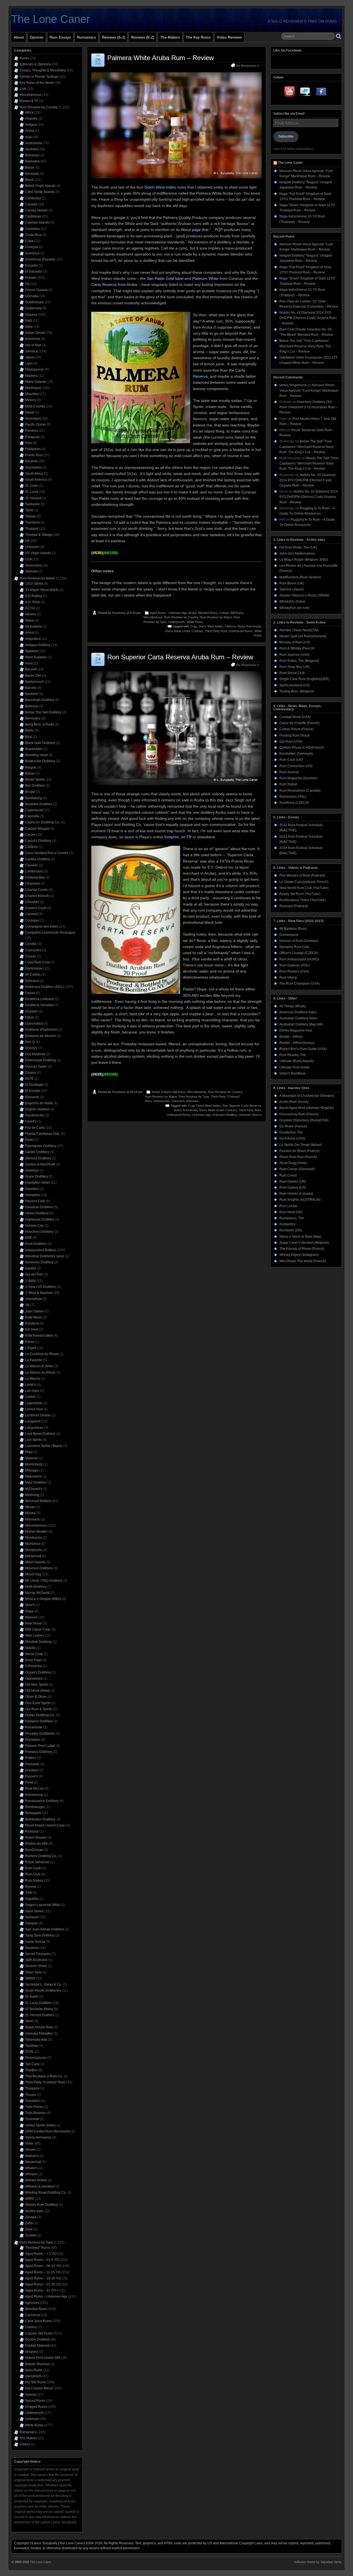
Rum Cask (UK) (291, 760)
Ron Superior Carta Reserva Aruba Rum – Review (180, 657)
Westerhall (33, 2162)
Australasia (34, 143)
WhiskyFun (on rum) (294, 608)
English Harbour (37, 1109)
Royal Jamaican (37, 1862)
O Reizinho (34, 1666)
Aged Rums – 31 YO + (42, 2290)
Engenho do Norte (39, 1103)
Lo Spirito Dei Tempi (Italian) (301, 1145)
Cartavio (31, 847)
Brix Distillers (35, 786)
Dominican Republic (40, 259)
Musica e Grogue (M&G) (43, 1599)
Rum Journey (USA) (294, 655)
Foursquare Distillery (41, 1146)
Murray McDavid (37, 1593)
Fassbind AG (35, 1115)
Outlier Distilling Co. (40, 1715)
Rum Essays (60, 37)
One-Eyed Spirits (38, 1703)
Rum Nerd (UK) (291, 1212)
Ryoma (30, 1887)
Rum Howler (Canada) (296, 1194)
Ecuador (31, 265)
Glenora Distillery (38, 1158)
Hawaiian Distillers (39, 1207)
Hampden (33, 1195)
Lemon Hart (34, 1409)
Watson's (32, 2156)
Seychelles (33, 468)
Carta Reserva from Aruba (114, 284)
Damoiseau (34, 968)
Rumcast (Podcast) (294, 906)
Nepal (30, 412)
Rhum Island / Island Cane (45, 1825)
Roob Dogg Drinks (293, 1163)
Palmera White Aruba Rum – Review (161, 58)
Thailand (32, 529)
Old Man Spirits (37, 1685)
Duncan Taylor (36, 1067)
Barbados (32, 161)
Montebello (34, 1550)
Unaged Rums (36, 2407)
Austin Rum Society (294, 1102)
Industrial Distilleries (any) (45, 1256)
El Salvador (34, 272)
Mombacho (34, 1538)
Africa (29, 112)
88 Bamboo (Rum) (293, 929)
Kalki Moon (34, 1317)
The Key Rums (198, 37)
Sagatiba (32, 1899)
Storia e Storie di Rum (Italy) (300, 1237)
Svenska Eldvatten (39, 2034)
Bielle (29, 730)
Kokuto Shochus (37, 2364)
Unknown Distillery (225, 1115)
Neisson (31, 1617)
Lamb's (30, 1385)
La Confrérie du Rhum (42, 1354)
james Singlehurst (293, 385)
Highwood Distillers (40, 1219)
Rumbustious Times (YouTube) (303, 900)
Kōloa (30, 1342)
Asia (28, 137)
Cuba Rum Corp (37, 962)
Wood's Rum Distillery (42, 2205)
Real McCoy (34, 1788)
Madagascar (34, 369)
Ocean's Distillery (38, 1672)
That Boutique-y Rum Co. (44, 2076)
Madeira (31, 376)
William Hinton (36, 2180)
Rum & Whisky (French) (297, 648)
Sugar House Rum (39, 2027)
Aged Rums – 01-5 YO (42, 2260)
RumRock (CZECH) (294, 803)
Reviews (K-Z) (143, 37)
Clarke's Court (36, 908)
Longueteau (34, 1428)
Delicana (32, 981)
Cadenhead (34, 810)
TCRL (30, 2052)
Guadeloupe (34, 302)
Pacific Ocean (35, 425)
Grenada (32, 296)
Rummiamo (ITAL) (293, 797)
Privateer (32, 1770)
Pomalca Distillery (39, 1752)
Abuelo (30, 614)
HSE (29, 1238)
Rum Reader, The (293, 1055)
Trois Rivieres (35, 2113)
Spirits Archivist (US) (295, 685)
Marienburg (34, 1464)
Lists (23, 89)
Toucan (31, 2095)
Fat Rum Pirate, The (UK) (298, 547)
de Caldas (33, 974)
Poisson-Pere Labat (40, 1746)
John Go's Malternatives (297, 554)
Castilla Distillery (38, 859)
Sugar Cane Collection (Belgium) (304, 1243)
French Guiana (36, 290)
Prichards (32, 1764)
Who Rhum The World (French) (303, 1261)
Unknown (178, 1101)
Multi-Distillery (36, 1587)
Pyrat (29, 1782)
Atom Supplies (36, 657)
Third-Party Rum (216, 631)
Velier (29, 2143)
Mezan (30, 1507)
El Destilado (34, 1085)
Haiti (29, 321)
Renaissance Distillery (42, 1801)
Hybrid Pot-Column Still (43, 2358)
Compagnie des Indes (42, 926)
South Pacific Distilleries (43, 1991)
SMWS (30, 1978)
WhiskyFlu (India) (292, 601)
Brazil (29, 180)
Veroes (30, 2150)
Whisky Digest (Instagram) (299, 1255)
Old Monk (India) (38, 1691)
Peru (29, 443)
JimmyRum (34, 1299)
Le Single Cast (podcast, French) (304, 882)
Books (24, 58)
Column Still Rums (231, 613)
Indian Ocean (35, 333)
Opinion (37, 37)
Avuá (29, 663)
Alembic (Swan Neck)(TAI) (299, 630)
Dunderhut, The (291, 1132)
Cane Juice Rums (38, 2321)
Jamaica (31, 351)
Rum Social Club (292, 673)
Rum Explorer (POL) (295, 965)
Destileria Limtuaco (40, 999)
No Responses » (248, 66)
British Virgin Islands (40, 186)
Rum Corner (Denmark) (297, 1169)
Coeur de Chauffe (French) (299, 723)
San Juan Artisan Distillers (45, 1929)
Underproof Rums (241, 631)
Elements (32, 1097)
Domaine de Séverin (41, 1036)
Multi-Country (35, 406)
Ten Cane (32, 2064)
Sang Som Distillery (40, 1935)
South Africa (34, 474)
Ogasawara (34, 1678)
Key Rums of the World (37, 83)
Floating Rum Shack (295, 735)
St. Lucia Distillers (38, 2003)
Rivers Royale (36, 1838)
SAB (28, 1893)
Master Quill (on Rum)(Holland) (303, 636)
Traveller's (33, 2101)
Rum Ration (288, 784)
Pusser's (31, 1776)
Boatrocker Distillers (40, 761)
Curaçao (32, 247)
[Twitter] (306, 93)
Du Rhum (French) (293, 1126)
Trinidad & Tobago (39, 535)
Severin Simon (36, 1966)
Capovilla (32, 816)
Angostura (33, 639)
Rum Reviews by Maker (216, 617)
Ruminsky (119, 613)
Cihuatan (32, 902)
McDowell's (34, 1489)
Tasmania (32, 522)
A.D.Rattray (34, 596)
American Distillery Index (298, 1012)
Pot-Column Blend (39, 2388)
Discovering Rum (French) (299, 1114)
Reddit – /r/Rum (291, 1037)
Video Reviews (229, 37)
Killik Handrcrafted (39, 1336)
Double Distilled (37, 2339)
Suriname (32, 504)
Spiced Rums (35, 2401)
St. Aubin (32, 1997)
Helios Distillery (37, 1213)
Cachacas (33, 2315)
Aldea (30, 621)
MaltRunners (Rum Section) (300, 577)
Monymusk (33, 1556)
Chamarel (33, 883)
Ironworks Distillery (39, 1262)
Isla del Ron (34, 1274)
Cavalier (31, 865)
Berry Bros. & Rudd (39, 724)
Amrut (30, 633)
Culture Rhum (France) (297, 729)
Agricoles (32, 2303)
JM (27, 1305)
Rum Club (33, 1874)
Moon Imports (35, 1562)
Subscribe (286, 136)
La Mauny (33, 1379)
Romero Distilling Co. (41, 1856)
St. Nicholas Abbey (39, 2009)
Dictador (31, 1011)
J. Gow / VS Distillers (41, 1287)
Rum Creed (288, 1175)
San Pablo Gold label (165, 278)
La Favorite (34, 1360)
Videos (25, 2444)
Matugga (32, 1470)
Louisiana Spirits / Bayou (44, 1446)
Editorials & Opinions (35, 64)
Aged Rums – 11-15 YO (43, 2272)
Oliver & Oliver (36, 1697)
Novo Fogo (33, 1660)
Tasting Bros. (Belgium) (297, 691)
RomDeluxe (34, 1850)
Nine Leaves (35, 1635)
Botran (30, 773)
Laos (29, 363)
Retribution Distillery (40, 1819)
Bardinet (31, 694)
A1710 (30, 608)
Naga (29, 1611)
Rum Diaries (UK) (293, 1181)
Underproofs (177, 622)
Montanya (33, 1544)
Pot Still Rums (36, 2382)
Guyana (31, 315)
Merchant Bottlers (38, 1501)
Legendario (34, 1403)
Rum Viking (288, 977)
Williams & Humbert (40, 2186)
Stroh (29, 2021)
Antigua (31, 125)
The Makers (170, 37)
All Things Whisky (293, 1006)
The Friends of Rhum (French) (302, 1249)
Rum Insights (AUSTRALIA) (300, 1200)
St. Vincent (33, 498)
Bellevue (32, 706)
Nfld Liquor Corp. (38, 1629)
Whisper (31, 2174)
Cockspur (32, 920)
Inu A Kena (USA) (292, 1138)
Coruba (31, 944)
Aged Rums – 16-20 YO (43, 2278)
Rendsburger (35, 1807)
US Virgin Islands (38, 553)
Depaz (30, 993)
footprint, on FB (178, 837)
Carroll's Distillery (38, 841)
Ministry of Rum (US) (295, 642)
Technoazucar (36, 2058)
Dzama (30, 1073)
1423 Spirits (34, 584)
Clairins (31, 2327)
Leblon (30, 1397)
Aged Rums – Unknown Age (46, 2296)
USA (28, 559)
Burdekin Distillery (39, 804)
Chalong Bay (35, 877)
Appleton (32, 651)
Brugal (30, 792)
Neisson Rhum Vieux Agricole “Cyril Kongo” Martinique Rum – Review (309, 390)
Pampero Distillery (39, 1721)
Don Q (30, 1042)
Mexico (30, 400)
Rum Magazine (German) (298, 778)
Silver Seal (33, 1972)
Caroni (30, 835)
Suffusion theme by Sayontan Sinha (318, 2562)
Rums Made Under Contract (184, 631)
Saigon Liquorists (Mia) (42, 1905)
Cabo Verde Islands (40, 192)
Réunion (32, 461)
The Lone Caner (50, 19)
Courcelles (33, 950)
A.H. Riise (33, 602)
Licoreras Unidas (38, 1415)
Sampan (31, 1923)
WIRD (30, 2199)
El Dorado (33, 1091)
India (29, 327)
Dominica (32, 253)
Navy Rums (34, 2370)
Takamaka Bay (36, 2040)
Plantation (33, 1740)
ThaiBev (31, 2070)
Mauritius (32, 394)
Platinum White (205, 278)
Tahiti (29, 510)
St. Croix (31, 486)
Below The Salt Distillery (43, 712)
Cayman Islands (37, 222)
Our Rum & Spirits (38, 1709)
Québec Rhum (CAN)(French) (302, 748)
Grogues (32, 2352)
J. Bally (30, 1281)
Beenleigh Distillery (40, 700)
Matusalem (33, 1476)
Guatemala (33, 308)
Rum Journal (289, 772)
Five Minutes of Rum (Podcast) (302, 875)
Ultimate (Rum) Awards (297, 1061)
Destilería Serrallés (39, 1005)
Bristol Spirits (35, 780)
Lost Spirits (33, 1440)
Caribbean (33, 216)
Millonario (33, 1519)
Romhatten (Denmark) (296, 754)
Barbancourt (34, 682)
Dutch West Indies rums (165, 187)
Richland (32, 1831)
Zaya (29, 2229)
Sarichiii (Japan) (292, 589)
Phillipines (33, 449)
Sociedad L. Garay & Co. (44, 1984)
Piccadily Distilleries (40, 1734)
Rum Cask (33, 1868)
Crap (194, 626)
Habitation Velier (38, 1183)
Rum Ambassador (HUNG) (299, 959)
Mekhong (32, 1495)
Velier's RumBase (293, 1073)
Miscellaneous (153, 617)
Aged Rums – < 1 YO (41, 2254)
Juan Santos (34, 1311)
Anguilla (31, 119)
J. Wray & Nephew (39, 1293)
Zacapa (31, 2217)
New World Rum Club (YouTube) (304, 888)
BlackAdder (34, 749)
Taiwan (30, 516)
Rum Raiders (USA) (294, 971)
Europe (31, 278)
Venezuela (33, 565)
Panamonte (34, 1727)
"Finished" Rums (38, 2248)
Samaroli (32, 1917)
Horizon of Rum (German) (299, 941)
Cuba (29, 241)
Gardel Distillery (37, 1152)
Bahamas (32, 155)
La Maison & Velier (39, 1366)
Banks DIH (33, 676)
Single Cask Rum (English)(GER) (304, 679)
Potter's (31, 1758)
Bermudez (33, 718)
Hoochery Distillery (39, 1232)
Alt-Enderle (34, 627)
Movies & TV (29, 101)
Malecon (32, 1458)
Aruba (192, 613)
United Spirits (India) (40, 2125)
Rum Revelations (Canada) (300, 791)
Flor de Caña (35, 1128)
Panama (31, 431)
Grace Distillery (37, 1176)
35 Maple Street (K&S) (42, 590)
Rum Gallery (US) (293, 1188)
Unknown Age (201, 1115)
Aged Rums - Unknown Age (169, 613)
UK (27, 541)
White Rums (195, 622)
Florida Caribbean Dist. (42, 1134)
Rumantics (287, 1224)
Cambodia (33, 198)
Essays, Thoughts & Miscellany (43, 70)
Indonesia (33, 339)
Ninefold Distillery (38, 1642)
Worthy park (34, 2211)
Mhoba (30, 1513)
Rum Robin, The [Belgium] (299, 661)
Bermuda (32, 174)
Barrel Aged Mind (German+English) (307, 1108)
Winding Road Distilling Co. (46, 2193)
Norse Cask (34, 1654)
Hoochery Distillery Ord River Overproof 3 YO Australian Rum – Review (309, 407)
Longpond (33, 1421)
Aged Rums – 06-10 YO (43, 2266)
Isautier (31, 1268)
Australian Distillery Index (298, 1018)
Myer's (30, 1605)
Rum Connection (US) (296, 766)
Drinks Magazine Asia (296, 1030)
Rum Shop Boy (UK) (295, 667)
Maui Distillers (36, 1482)
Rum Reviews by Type (194, 1097)
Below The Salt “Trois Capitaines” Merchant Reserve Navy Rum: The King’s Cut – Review (305, 346)
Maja (29, 1452)
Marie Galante (36, 382)
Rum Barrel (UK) (292, 583)
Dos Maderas (35, 1054)
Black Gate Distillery (40, 743)
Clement (31, 914)
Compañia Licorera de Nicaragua (50, 933)
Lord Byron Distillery (40, 1434)
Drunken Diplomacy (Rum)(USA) (304, 1120)
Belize (30, 168)
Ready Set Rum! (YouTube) (300, 894)
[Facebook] (321, 93)
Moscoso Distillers (39, 1568)
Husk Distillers (36, 1244)
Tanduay (32, 2046)
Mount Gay (33, 1574)
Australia (32, 149)
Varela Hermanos (38, 2137)
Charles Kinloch (37, 896)
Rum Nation (34, 1881)
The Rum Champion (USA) (299, 984)
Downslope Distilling (41, 1060)
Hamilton (32, 1189)
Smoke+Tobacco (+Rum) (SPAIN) (304, 595)
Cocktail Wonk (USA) (295, 717)
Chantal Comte (36, 890)
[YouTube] (290, 93)
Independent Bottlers (41, 1250)
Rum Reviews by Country (181, 617)
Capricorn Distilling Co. (42, 822)
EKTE (29, 1079)
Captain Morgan (37, 829)
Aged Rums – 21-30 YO (43, 2284)
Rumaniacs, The (292, 1218)
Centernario (34, 871)
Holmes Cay (34, 1226)
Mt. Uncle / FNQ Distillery (44, 1581)
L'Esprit (31, 1348)
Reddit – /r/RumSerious (297, 1043)
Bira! (29, 737)
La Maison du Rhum (40, 1372)
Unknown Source (250, 1115)
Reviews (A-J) (113, 37)
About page (191, 230)
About (19, 37)
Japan (30, 357)
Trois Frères (34, 2107)
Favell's (31, 1121)
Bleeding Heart (36, 755)
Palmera (230, 626)
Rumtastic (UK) (291, 1230)
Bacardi (31, 669)
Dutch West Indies (211, 626)
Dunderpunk (289, 935)
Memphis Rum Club (294, 947)
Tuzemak (32, 2119)
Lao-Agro (32, 1391)
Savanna (32, 1948)
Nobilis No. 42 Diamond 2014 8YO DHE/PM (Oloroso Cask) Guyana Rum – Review (308, 318)
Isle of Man (33, 345)
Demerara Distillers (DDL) (45, 987)
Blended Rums (208, 613)
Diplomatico (34, 1024)
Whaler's (32, 2168)
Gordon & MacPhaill (40, 1164)
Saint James (34, 1911)
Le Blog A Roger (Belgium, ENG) (304, 560)
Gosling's (32, 1170)
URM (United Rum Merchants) (48, 2131)
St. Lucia (32, 492)
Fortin (29, 1140)
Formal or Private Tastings (39, 77)
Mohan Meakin (36, 1532)
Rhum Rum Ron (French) (298, 1157)
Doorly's (31, 1048)
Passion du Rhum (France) (299, 1151)
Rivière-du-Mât (36, 1844)
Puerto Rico (34, 455)
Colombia (32, 229)
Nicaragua (33, 418)
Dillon (30, 1017)
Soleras (31, 2395)
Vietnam (31, 571)
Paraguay (32, 437)
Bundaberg (34, 798)
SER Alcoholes (36, 1960)
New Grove (34, 1623)
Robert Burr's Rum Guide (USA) (303, 1049)
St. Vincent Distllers (40, 2015)
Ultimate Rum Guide (295, 1067)
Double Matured (37, 2346)
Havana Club (35, 1201)
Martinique (33, 388)
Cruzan (31, 956)
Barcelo (31, 688)
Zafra (29, 2223)
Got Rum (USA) (291, 742)
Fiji (27, 284)
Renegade (33, 1813)
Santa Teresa (35, 1942)
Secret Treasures (38, 1954)
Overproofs (33, 2376)
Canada (31, 204)
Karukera (32, 1323)
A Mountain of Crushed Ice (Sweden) (307, 1096)
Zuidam (31, 2235)
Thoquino (32, 2088)
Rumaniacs (86, 37)
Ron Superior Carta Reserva (242, 1106)
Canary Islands (36, 210)
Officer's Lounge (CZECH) (299, 953)
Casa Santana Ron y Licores (47, 853)
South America (36, 480)
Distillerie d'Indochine (41, 1030)
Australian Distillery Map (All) (301, 1024)
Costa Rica (33, 235)
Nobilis (30, 1648)
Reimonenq (34, 1795)
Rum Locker (288, 1206)
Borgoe (31, 767)
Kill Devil (32, 1329)
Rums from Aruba (249, 626)
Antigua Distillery (38, 645)
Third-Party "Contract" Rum (45, 2082)
